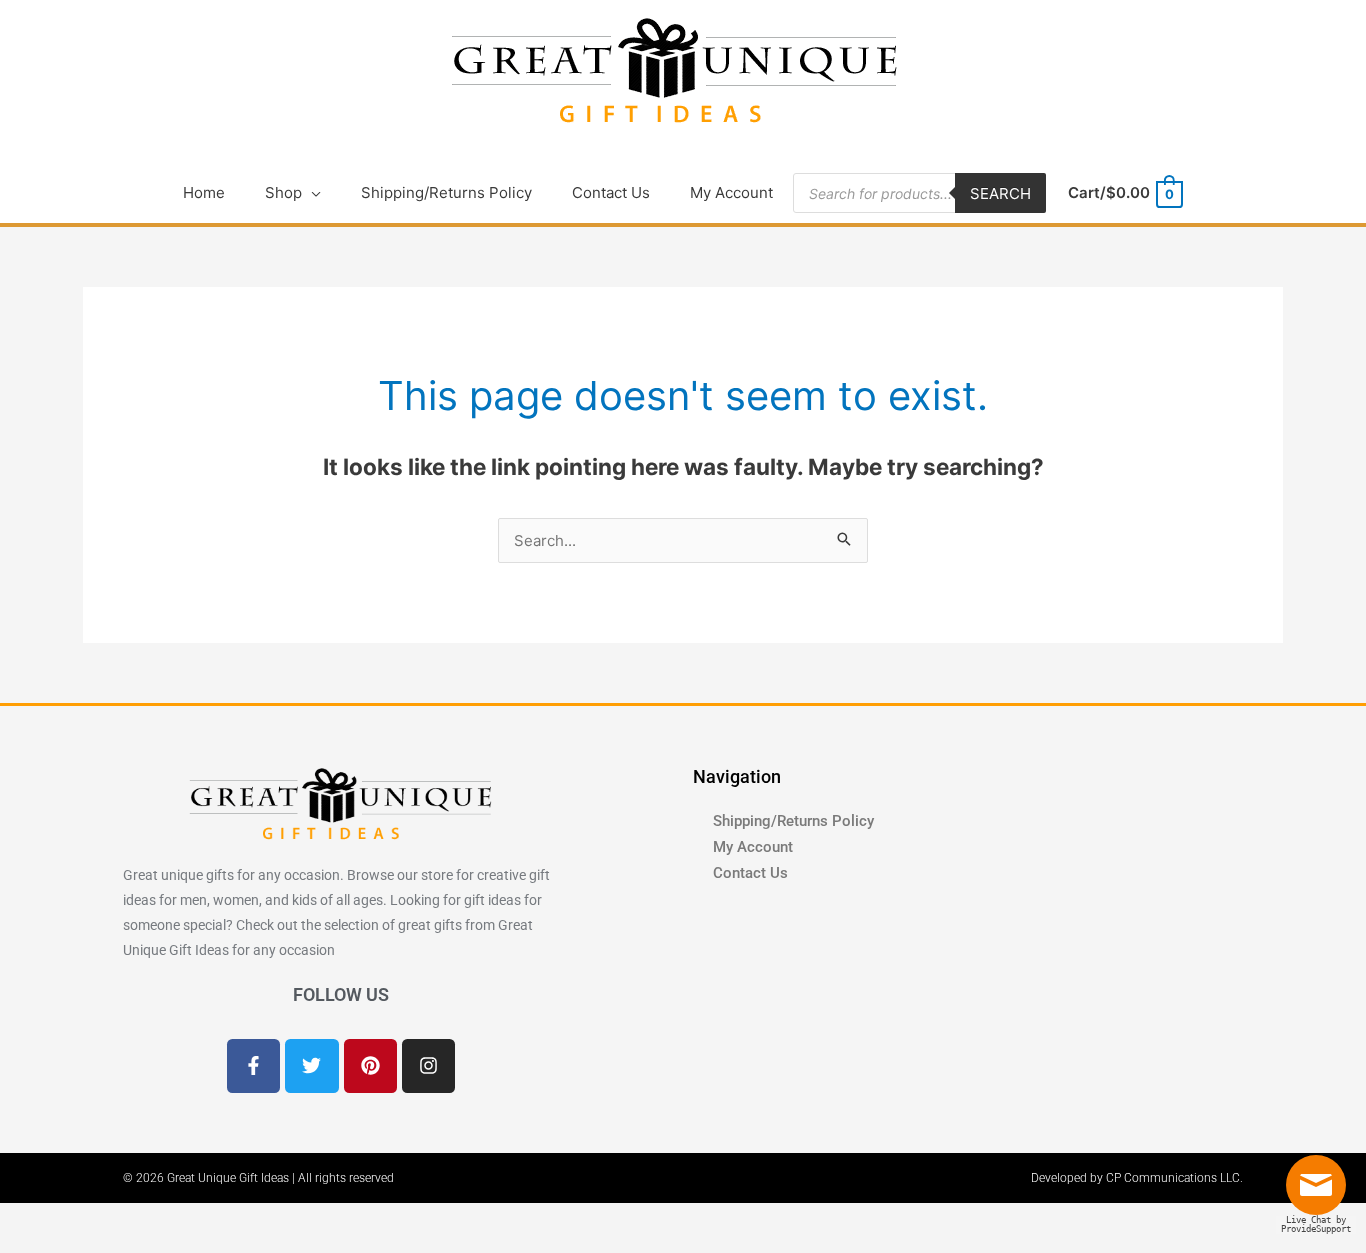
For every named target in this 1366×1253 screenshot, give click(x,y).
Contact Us (750, 873)
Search (1000, 193)
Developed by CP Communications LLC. (1137, 1178)
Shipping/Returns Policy (793, 821)
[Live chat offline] (1321, 1192)
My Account (753, 847)
